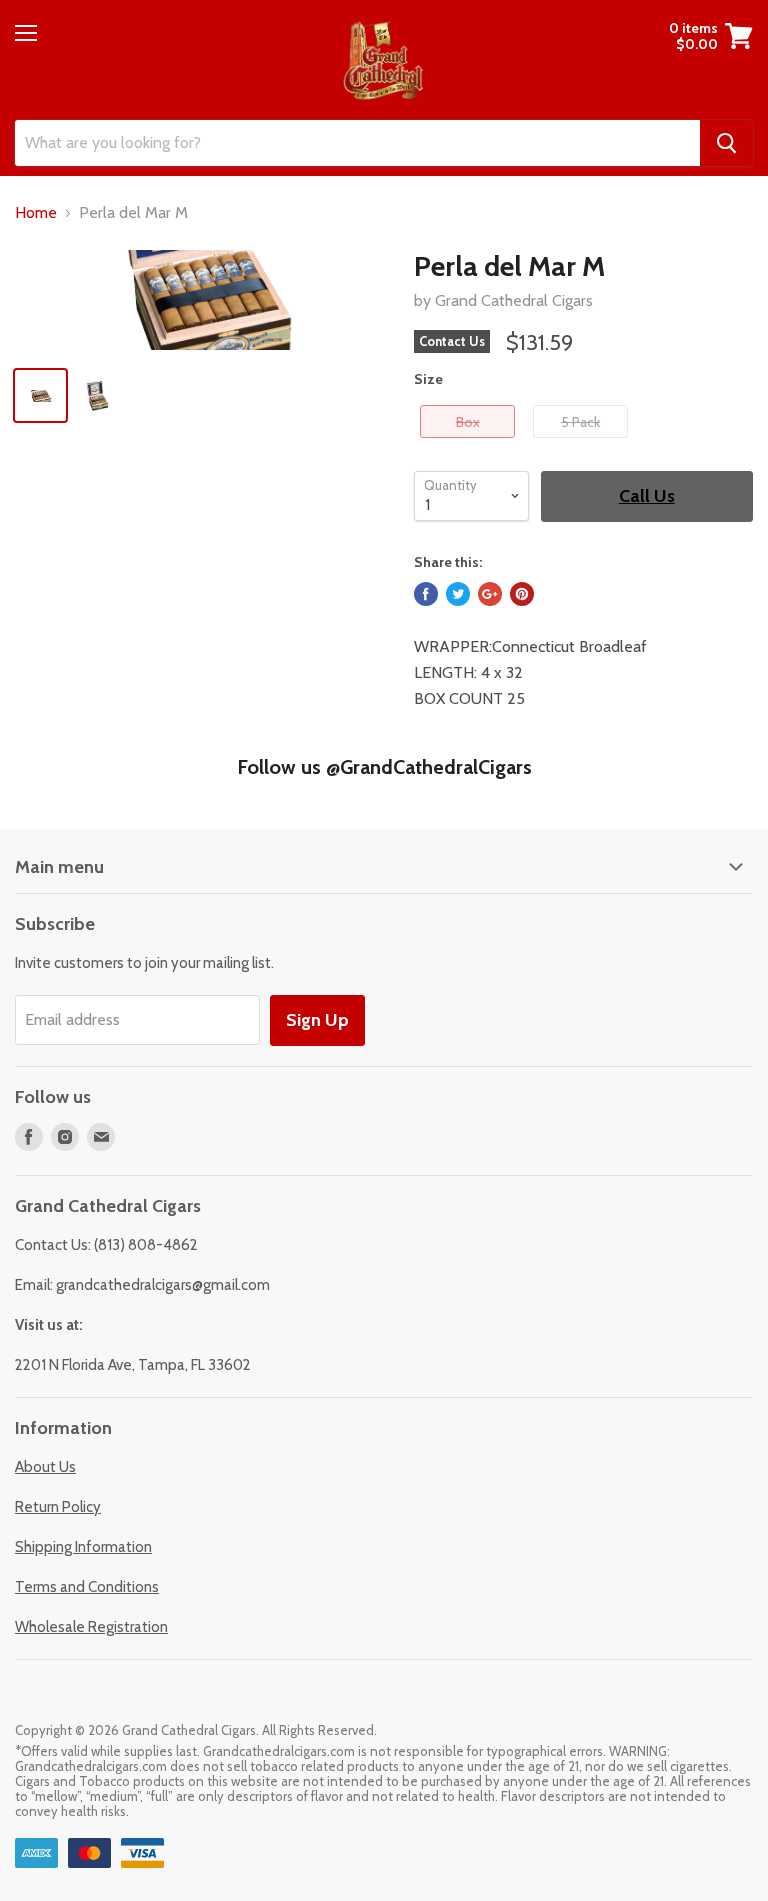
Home (36, 213)
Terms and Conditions (87, 1587)
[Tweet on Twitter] (458, 594)
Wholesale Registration (91, 1627)
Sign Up (317, 1020)
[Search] (726, 143)
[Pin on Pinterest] (522, 594)
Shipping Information (83, 1547)
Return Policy (58, 1507)
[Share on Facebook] (426, 594)
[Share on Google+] (490, 594)
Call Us (647, 496)
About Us (45, 1467)
